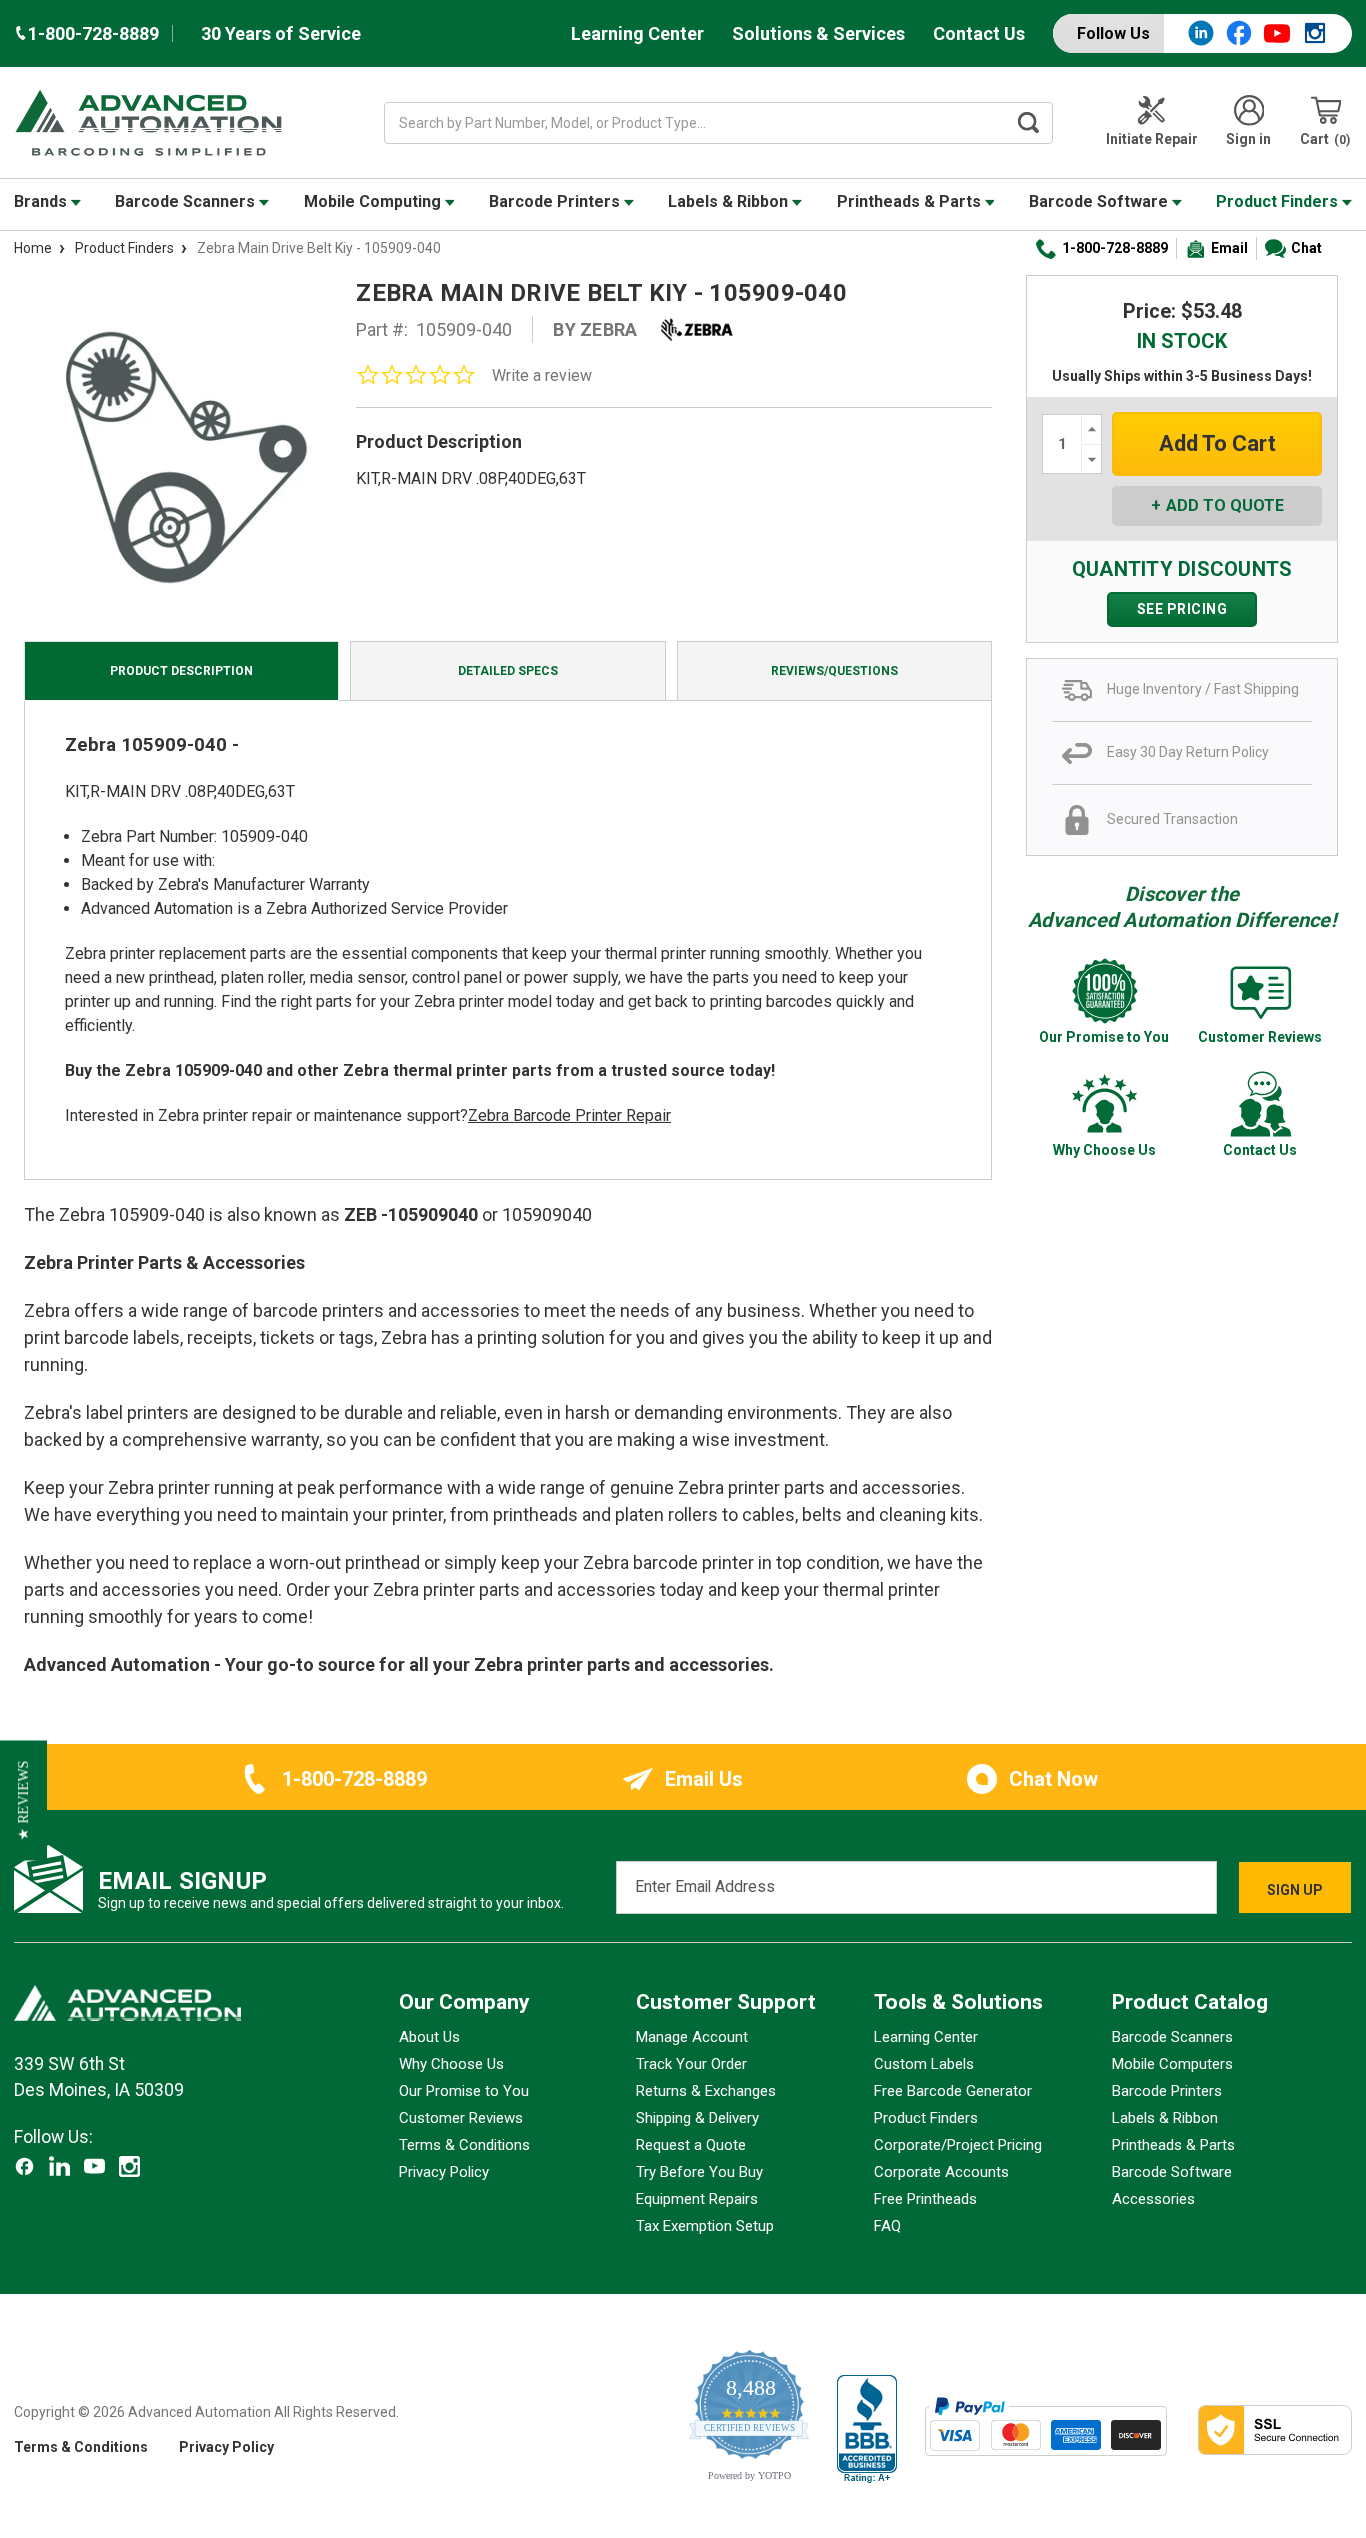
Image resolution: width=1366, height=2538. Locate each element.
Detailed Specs (508, 671)
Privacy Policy (444, 2172)
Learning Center (637, 33)
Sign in (1248, 139)
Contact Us (979, 33)
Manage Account (692, 2037)
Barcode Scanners (187, 201)
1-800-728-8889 (1115, 248)
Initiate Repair (1152, 139)
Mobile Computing (374, 201)
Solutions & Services (818, 33)
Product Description (181, 671)
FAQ (887, 2226)
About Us (429, 2037)
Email (1229, 248)
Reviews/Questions (834, 671)
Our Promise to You (464, 2091)
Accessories (1153, 2199)
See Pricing (1182, 609)
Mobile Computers (1172, 2064)
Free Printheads (925, 2199)
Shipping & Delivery (697, 2118)
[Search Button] (1028, 123)
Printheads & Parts (911, 201)
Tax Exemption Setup (705, 2226)
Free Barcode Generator (953, 2091)
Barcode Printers (556, 201)
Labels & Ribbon (730, 201)
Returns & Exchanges (706, 2091)
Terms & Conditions (464, 2145)
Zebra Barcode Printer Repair (569, 1115)
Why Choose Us (451, 2064)
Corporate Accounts (941, 2172)
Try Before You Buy (699, 2172)
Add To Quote (1225, 505)
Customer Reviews (461, 2118)
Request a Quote (691, 2145)
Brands (42, 201)
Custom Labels (924, 2064)
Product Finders (1279, 201)
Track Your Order (691, 2064)
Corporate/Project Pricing (958, 2145)
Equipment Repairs (697, 2199)
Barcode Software (1100, 201)
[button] (23, 1800)
